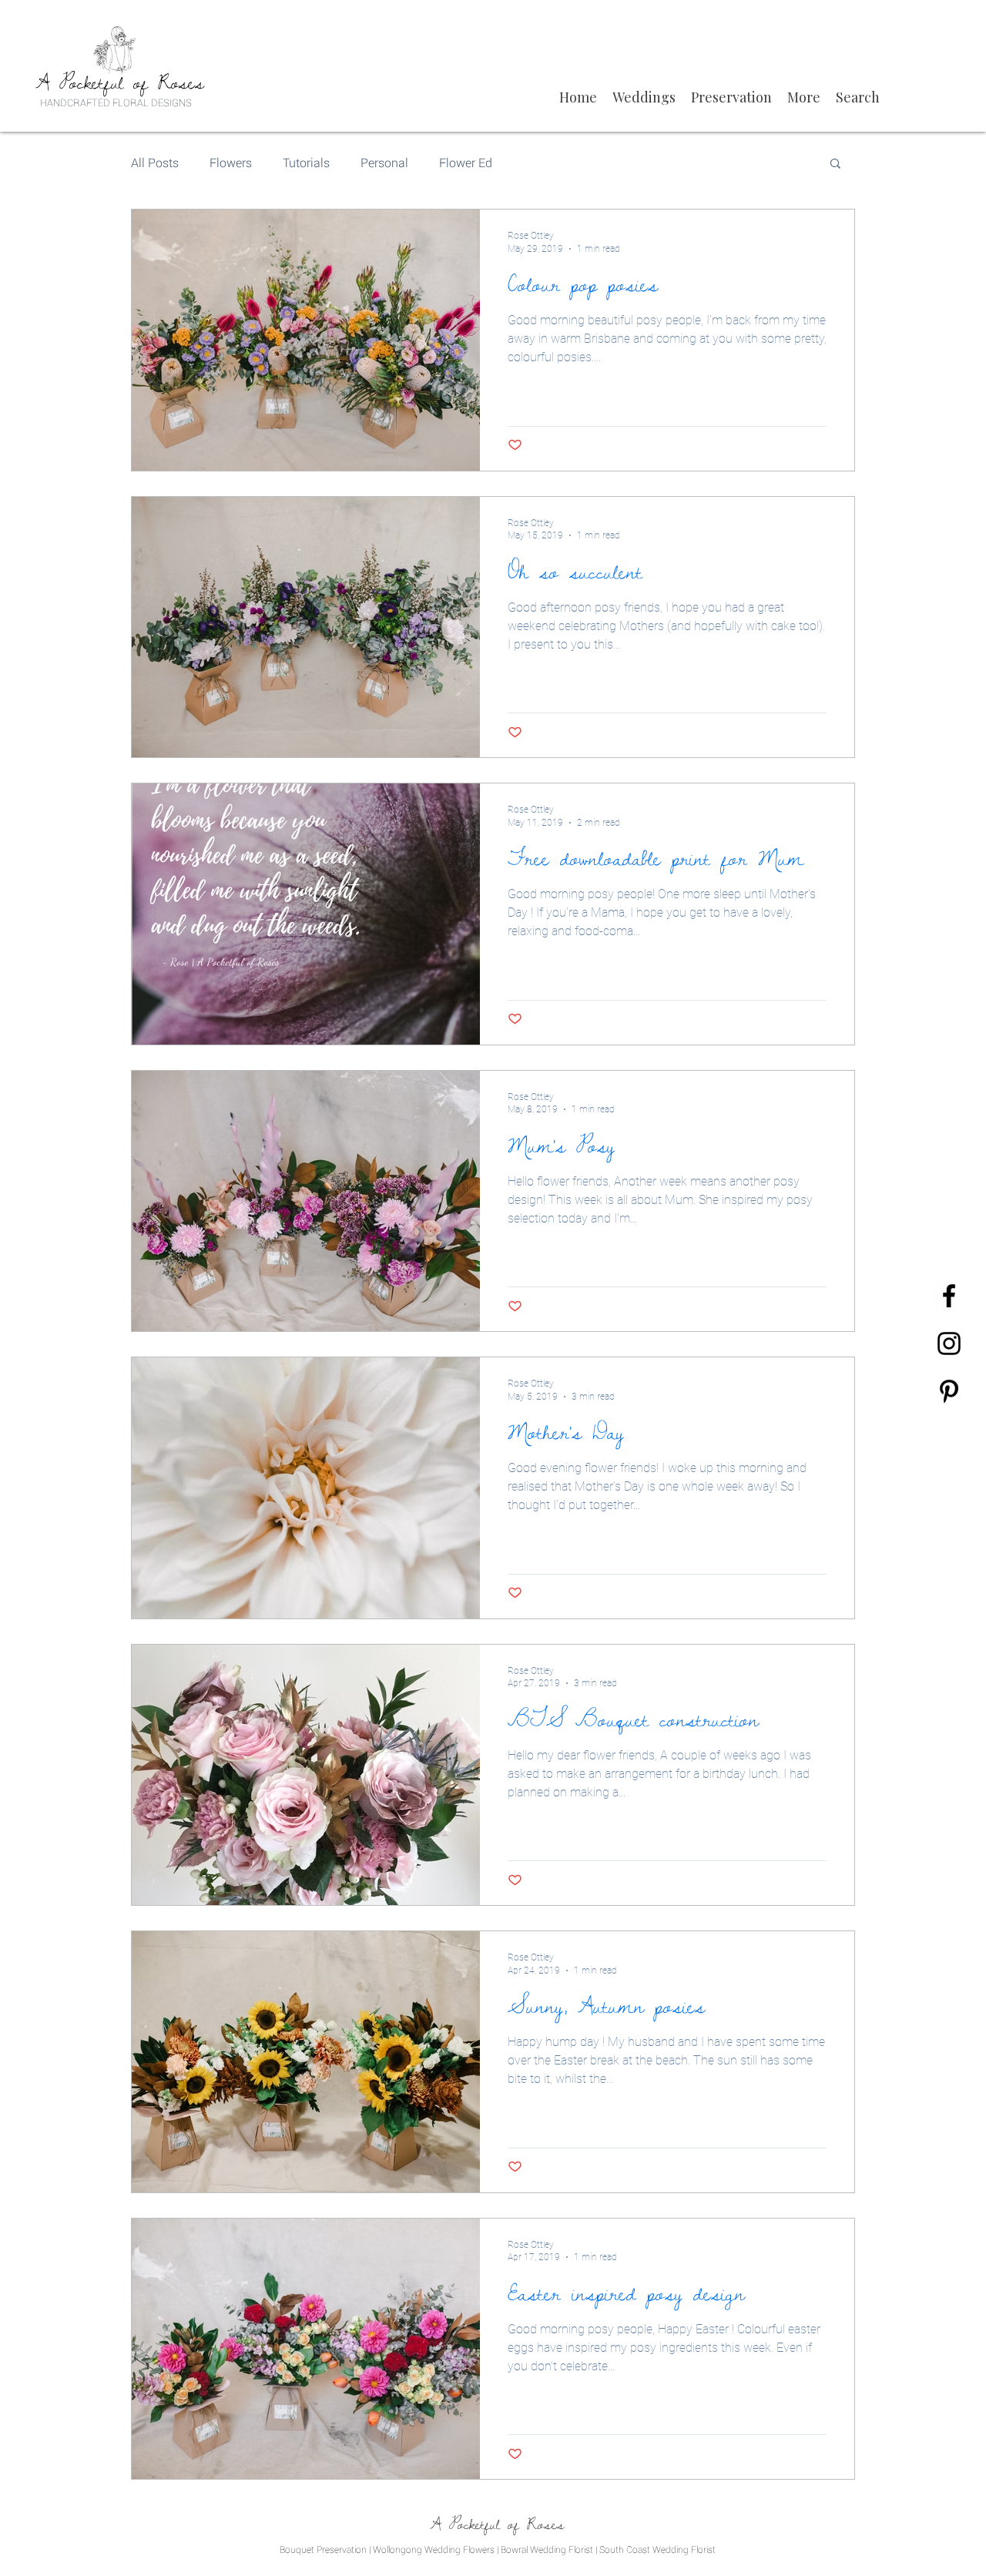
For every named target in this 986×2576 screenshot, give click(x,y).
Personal (384, 163)
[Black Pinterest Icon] (949, 1391)
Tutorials (306, 163)
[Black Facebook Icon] (949, 1296)
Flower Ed (466, 163)
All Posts (155, 163)
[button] (644, 97)
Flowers (231, 163)
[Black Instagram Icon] (949, 1343)
